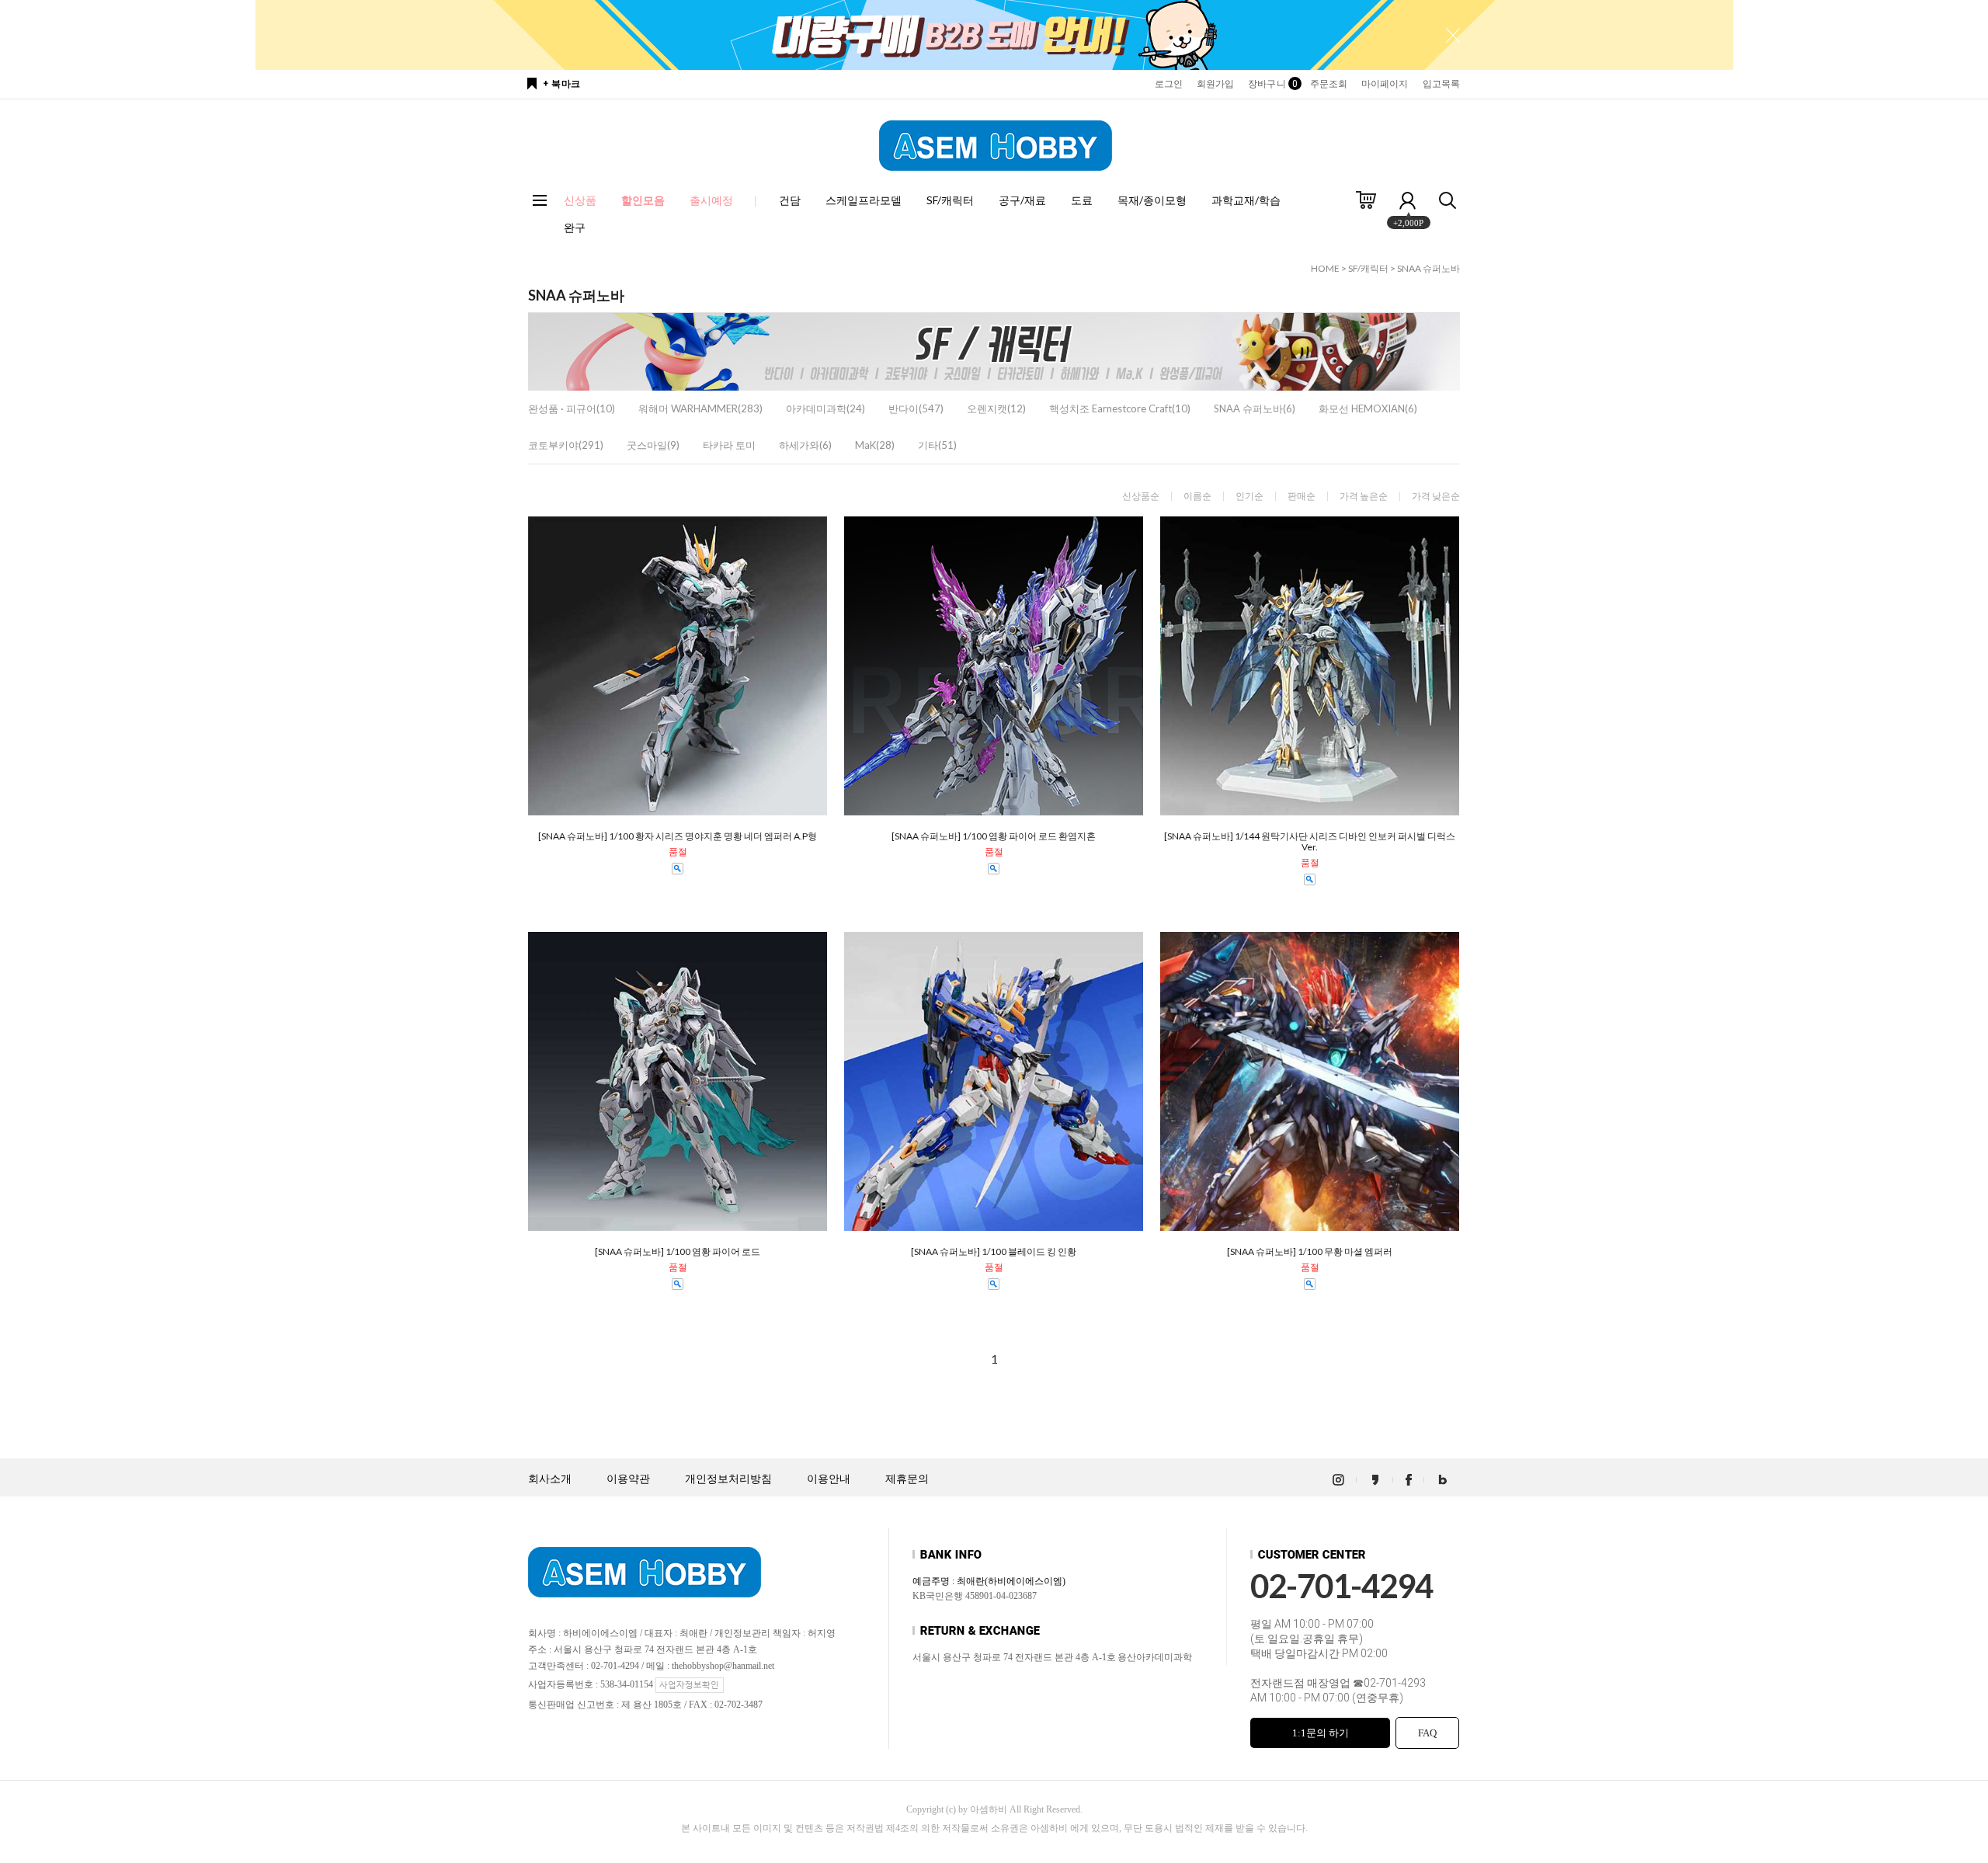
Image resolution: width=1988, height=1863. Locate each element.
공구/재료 (1022, 200)
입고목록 (1441, 84)
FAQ (1427, 1733)
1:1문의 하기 (1321, 1733)
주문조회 (1329, 84)
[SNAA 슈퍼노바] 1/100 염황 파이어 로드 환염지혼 (994, 836)
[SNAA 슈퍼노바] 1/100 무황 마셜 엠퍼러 (1310, 1252)
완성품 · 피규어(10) (572, 408)
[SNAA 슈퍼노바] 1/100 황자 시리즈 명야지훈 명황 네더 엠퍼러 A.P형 (678, 836)
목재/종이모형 (1152, 200)
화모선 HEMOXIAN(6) (1368, 408)
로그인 (1169, 84)
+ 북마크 (562, 84)
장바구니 (1272, 84)
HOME (1325, 268)
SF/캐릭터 (950, 200)
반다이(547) (916, 408)
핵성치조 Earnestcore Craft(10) (1120, 408)
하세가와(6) (805, 445)
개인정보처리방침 (728, 1479)
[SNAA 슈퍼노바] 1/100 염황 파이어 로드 (678, 1252)
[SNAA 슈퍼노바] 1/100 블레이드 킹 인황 (994, 1252)
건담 (790, 200)
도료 (1082, 200)
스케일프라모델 (864, 200)
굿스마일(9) (653, 445)
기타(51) (937, 445)
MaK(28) (875, 445)
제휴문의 (907, 1479)
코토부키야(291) (566, 445)
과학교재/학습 (1246, 200)
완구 (575, 227)
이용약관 (628, 1479)
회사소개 (550, 1479)
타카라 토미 (729, 445)
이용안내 (829, 1479)
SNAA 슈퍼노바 (1428, 268)
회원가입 (1215, 84)
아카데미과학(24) (825, 408)
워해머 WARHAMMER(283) (700, 408)
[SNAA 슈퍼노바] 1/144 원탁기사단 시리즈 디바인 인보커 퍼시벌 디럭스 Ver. (1310, 842)
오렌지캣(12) (996, 408)
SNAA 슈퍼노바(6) (1255, 408)
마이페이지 (1385, 84)
